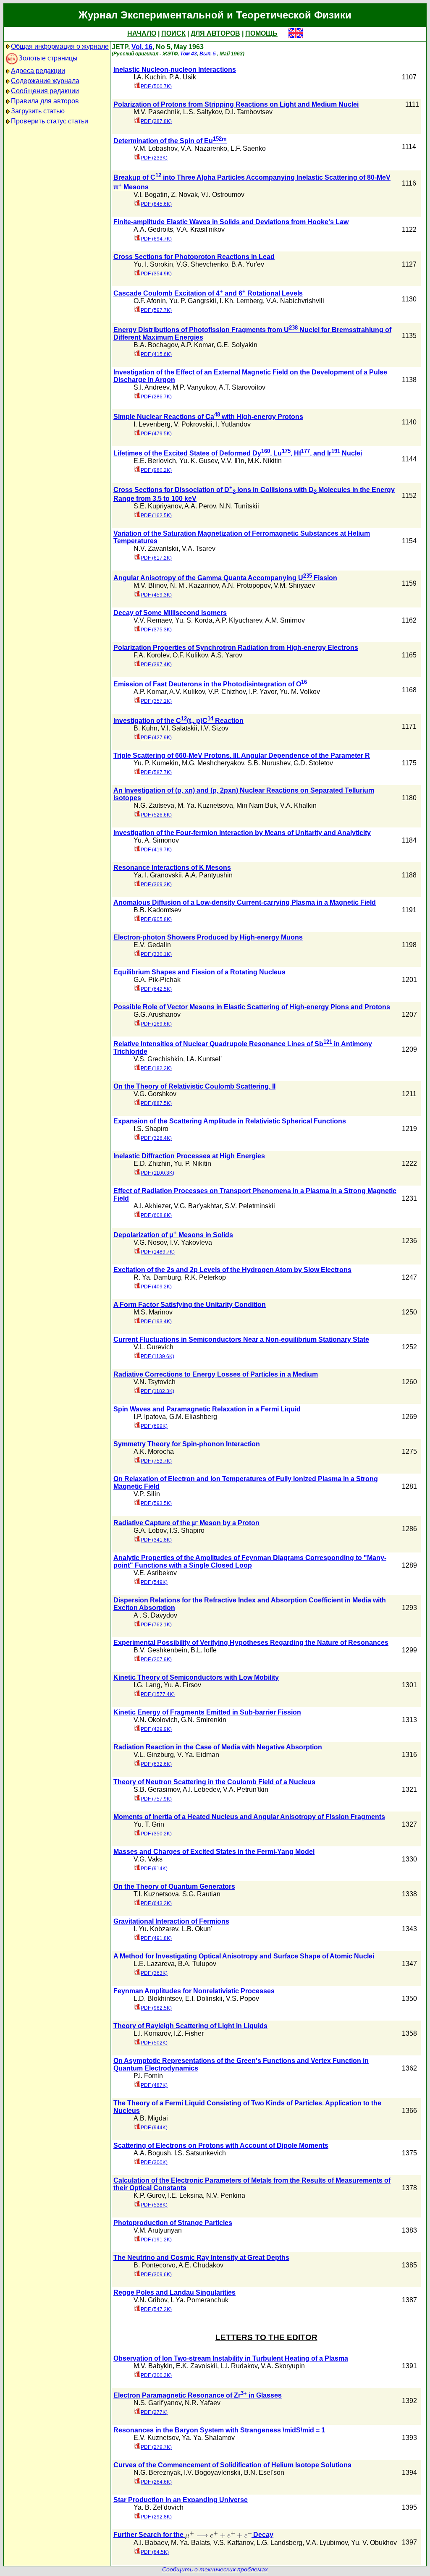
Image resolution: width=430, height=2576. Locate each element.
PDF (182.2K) (156, 1068)
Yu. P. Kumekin (156, 763)
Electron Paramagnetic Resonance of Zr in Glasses (198, 2395)
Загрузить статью (38, 111)
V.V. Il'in (233, 461)
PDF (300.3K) (156, 2375)
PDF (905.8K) (156, 919)
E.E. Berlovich (155, 461)
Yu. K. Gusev (198, 461)
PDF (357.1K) (156, 701)
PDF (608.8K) (156, 1215)
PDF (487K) (154, 2085)
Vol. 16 (142, 47)
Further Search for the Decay (193, 2535)
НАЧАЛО (142, 33)
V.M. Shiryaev (294, 585)
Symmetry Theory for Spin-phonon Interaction (187, 1444)
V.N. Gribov (150, 2300)
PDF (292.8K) (156, 2517)
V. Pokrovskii (193, 424)
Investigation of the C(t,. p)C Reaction (178, 721)
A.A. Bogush (152, 2153)
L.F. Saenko (248, 148)
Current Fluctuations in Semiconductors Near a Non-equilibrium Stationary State (241, 1339)
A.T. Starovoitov (242, 387)
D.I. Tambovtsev (249, 112)
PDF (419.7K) (156, 850)
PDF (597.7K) (156, 310)
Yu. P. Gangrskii (193, 301)
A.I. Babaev (151, 2543)
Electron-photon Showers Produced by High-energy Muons (208, 937)
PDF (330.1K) (156, 954)
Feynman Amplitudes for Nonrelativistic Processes (194, 1991)
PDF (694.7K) (156, 239)
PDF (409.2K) (156, 1287)
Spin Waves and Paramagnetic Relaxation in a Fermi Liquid (207, 1409)
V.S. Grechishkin (158, 1059)
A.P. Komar (197, 345)
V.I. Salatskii (179, 728)
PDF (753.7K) (156, 1461)
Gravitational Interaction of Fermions (171, 1921)
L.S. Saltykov (202, 112)
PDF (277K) (154, 2412)
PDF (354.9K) (156, 274)
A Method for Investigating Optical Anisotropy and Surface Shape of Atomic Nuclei (244, 1956)
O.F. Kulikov (190, 655)
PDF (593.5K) (156, 1503)
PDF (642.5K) (156, 989)
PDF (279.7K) (156, 2447)
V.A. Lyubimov (327, 2543)
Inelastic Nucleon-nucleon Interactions (175, 69)
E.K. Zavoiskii (197, 2366)
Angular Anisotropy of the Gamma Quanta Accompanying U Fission (225, 578)
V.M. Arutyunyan (158, 2230)
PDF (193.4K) (156, 1322)
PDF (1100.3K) (157, 1173)
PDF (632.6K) (156, 1764)
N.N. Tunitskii (239, 506)
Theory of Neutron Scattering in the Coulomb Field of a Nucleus (214, 1782)
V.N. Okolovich (156, 1720)
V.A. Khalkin (298, 805)
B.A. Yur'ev (248, 264)
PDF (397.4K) (156, 665)
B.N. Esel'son (264, 2473)
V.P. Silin (147, 1494)
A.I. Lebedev (201, 1789)
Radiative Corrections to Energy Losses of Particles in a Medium (216, 1374)
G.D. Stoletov (313, 763)
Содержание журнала (45, 81)
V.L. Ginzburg (154, 1755)
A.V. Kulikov (187, 692)
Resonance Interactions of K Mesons (172, 868)
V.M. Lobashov (155, 148)
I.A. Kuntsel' (204, 1059)
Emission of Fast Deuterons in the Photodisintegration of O (210, 684)
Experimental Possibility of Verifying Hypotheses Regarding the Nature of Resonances (251, 1643)
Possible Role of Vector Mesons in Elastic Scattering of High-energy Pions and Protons (252, 1007)
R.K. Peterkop (205, 1277)
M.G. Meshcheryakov (213, 763)
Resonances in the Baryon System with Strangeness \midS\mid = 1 (219, 2430)
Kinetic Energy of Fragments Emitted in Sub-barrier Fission (207, 1712)
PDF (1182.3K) (157, 1391)
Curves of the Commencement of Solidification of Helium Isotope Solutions (232, 2465)
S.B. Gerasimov (157, 1789)
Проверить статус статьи (50, 121)
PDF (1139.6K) (157, 1356)
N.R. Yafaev (203, 2403)
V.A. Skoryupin (283, 2366)
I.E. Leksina (185, 2195)
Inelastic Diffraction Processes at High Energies (189, 1156)
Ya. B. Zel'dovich (159, 2507)
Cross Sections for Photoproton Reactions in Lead (194, 257)
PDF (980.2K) (156, 470)
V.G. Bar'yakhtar (198, 1206)
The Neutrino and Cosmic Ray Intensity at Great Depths (201, 2258)
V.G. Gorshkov (155, 1094)
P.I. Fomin (148, 2076)
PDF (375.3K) (156, 630)
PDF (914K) (154, 1869)
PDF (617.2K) (156, 558)
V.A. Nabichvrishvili (295, 301)
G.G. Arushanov (157, 1014)
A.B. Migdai (151, 2118)
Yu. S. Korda (194, 620)
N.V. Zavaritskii (156, 548)
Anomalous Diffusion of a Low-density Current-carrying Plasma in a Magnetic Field (245, 902)
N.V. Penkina (226, 2195)
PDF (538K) (154, 2205)
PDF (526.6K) (156, 815)
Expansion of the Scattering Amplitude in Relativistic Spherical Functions (230, 1121)
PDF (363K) (154, 1973)
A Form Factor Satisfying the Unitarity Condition (190, 1305)
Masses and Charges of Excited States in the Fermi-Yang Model (214, 1852)
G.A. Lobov (150, 1530)
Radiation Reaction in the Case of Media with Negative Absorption (218, 1747)
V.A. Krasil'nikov (201, 229)
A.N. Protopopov (246, 585)
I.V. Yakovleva (191, 1242)
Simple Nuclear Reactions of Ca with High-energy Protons (208, 417)
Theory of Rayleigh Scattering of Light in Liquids (190, 2026)
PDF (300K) (154, 2162)
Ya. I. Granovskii (158, 875)
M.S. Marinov (153, 1312)
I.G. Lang (147, 1685)
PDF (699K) (154, 1426)
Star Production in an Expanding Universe (181, 2500)
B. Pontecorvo (155, 2265)
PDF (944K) (154, 2128)
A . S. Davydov (155, 1615)
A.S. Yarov (227, 655)
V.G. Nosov (150, 1242)
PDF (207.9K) (156, 1660)
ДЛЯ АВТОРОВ (215, 33)
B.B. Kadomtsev (157, 910)
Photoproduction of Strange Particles (173, 2223)
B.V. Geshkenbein (160, 1650)
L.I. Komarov (152, 2033)
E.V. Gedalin (152, 945)
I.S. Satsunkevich (200, 2153)
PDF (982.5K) (156, 2008)
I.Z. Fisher (189, 2033)
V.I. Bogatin (151, 195)
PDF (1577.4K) (158, 1694)
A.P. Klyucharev (239, 620)
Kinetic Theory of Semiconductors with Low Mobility (196, 1677)
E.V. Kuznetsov (156, 2438)
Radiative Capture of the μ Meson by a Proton (186, 1523)
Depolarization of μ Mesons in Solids (173, 1235)
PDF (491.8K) (156, 1938)
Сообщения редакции (45, 91)
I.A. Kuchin (150, 77)
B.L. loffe (204, 1650)
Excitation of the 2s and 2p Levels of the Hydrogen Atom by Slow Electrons (232, 1270)
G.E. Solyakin (237, 345)
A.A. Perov (200, 506)
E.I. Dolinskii (204, 1999)
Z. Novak (184, 195)
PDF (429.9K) (156, 1729)
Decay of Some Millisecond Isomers (170, 613)
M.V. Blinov (150, 585)
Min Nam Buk (257, 805)
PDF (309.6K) (156, 2275)
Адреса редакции (38, 71)
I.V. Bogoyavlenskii (212, 2473)
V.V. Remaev (153, 620)
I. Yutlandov (233, 424)
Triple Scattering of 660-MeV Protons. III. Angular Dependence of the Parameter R (242, 755)
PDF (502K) (154, 2043)
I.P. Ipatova (150, 1417)
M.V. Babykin (153, 2366)
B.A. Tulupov (197, 1964)
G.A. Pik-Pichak (157, 980)
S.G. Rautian (201, 1894)
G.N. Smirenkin (204, 1720)
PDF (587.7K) (156, 772)
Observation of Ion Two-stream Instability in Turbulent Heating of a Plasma (231, 2358)
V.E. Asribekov (155, 1573)
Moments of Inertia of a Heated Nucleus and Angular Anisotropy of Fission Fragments (249, 1817)
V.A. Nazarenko (204, 148)
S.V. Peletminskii (250, 1206)
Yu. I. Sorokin (153, 264)
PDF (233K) (154, 158)
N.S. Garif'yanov (157, 2403)
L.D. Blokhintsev (158, 1999)
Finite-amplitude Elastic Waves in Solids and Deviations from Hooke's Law (231, 222)
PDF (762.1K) (156, 1625)
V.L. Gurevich (153, 1347)
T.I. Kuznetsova (156, 1894)
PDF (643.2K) (156, 1903)
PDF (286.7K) (156, 397)
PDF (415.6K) (156, 354)
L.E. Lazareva (154, 1964)
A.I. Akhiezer (152, 1206)
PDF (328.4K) (156, 1138)
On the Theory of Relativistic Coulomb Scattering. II (194, 1086)
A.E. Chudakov (201, 2265)
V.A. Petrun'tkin (246, 1789)
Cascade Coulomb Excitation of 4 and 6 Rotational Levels (208, 293)
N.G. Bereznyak (157, 2473)
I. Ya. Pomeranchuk (199, 2300)
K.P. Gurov (149, 2195)
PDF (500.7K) (156, 86)
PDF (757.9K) (156, 1799)
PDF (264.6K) (156, 2482)
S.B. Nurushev (269, 763)
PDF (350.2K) (156, 1834)
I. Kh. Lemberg (241, 301)
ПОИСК (173, 33)
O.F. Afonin (150, 301)
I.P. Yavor (263, 692)
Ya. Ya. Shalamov (208, 2438)
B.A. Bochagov (156, 345)
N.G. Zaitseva (154, 805)
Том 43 (189, 54)
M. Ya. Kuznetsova (205, 805)
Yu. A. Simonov (156, 840)
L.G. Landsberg (279, 2543)
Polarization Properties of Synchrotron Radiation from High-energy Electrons (236, 648)
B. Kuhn (146, 728)
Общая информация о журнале (60, 46)
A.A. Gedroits (153, 229)
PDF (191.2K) (156, 2240)
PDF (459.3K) (156, 595)
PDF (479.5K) (156, 434)
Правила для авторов (45, 101)
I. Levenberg (152, 424)
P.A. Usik (183, 77)
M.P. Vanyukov (194, 387)
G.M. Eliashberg (193, 1417)
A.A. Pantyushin (209, 875)
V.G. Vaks (148, 1859)
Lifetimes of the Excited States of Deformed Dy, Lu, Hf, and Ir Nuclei (238, 453)
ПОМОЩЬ (261, 33)
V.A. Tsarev (199, 548)
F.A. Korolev (151, 655)
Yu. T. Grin (149, 1824)
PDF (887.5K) (156, 1103)
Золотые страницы (48, 58)
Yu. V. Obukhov (374, 2543)
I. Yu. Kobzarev (156, 1929)
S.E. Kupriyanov (157, 506)
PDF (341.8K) (156, 1540)
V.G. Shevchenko (202, 264)
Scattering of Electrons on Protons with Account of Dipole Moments (221, 2145)
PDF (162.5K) (156, 516)
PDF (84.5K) (155, 2552)
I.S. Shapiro (151, 1129)
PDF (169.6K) (156, 1024)
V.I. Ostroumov (223, 195)
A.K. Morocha (154, 1452)
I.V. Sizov (215, 728)
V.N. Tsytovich (155, 1382)
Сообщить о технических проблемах (215, 2569)
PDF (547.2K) (156, 2309)
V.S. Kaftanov (233, 2543)
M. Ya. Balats (190, 2543)
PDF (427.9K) (156, 738)
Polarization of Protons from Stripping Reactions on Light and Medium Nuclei (236, 104)
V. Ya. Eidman (198, 1755)
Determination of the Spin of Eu (170, 141)
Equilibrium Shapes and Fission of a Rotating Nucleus (199, 972)
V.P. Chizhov (227, 692)
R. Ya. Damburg (157, 1277)
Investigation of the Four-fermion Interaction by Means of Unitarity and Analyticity (242, 833)
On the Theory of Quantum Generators (174, 1886)
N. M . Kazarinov (194, 585)
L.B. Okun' (197, 1929)
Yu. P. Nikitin (193, 1164)
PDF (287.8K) (156, 121)
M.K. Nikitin (265, 461)
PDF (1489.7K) (158, 1252)
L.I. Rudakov (239, 2366)
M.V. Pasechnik (157, 112)
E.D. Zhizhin (152, 1164)
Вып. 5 (208, 54)
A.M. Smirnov (285, 620)
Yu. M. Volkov (300, 692)
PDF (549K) (154, 1582)
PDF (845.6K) (156, 204)
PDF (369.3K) (156, 885)
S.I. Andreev (151, 387)
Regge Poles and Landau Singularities (174, 2292)
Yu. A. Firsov (182, 1685)
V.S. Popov (243, 1999)
